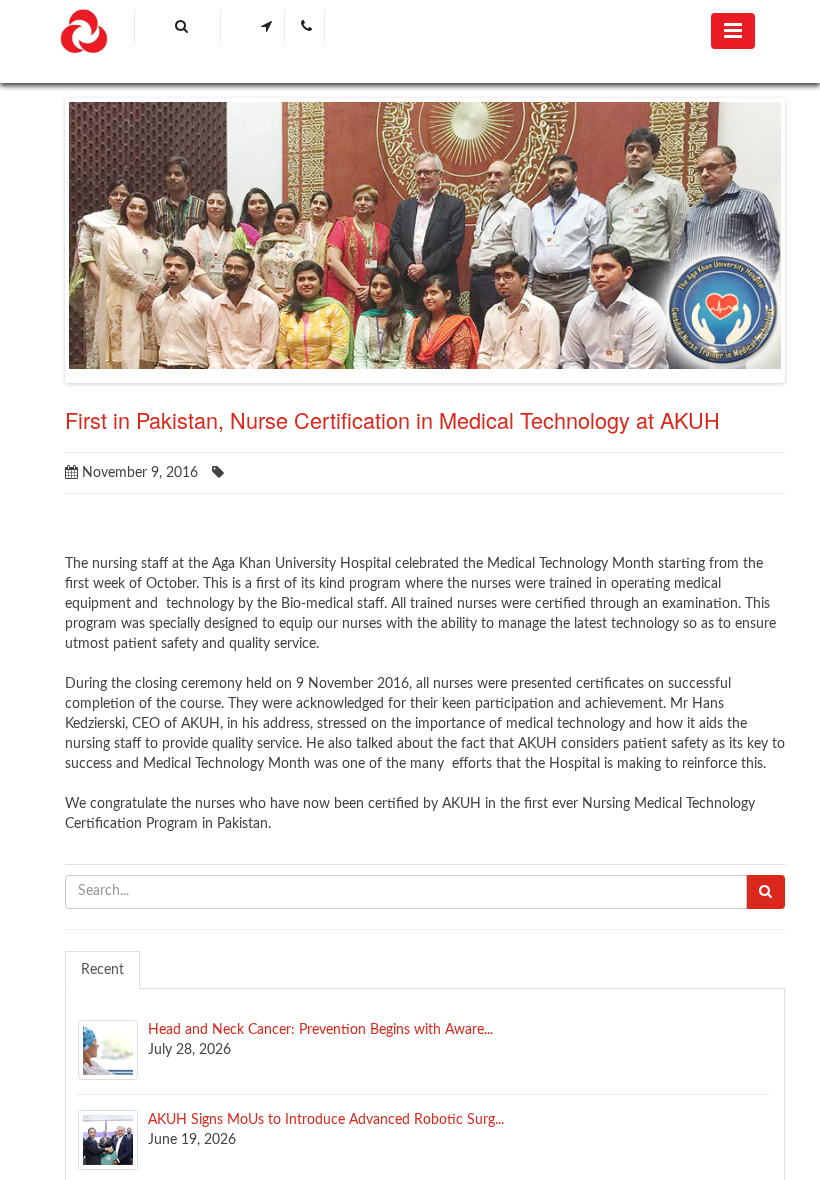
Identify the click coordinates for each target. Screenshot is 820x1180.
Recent (102, 970)
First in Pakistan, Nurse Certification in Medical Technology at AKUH (392, 419)
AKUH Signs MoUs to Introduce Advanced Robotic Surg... (326, 1120)
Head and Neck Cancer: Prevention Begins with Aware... (320, 1030)
